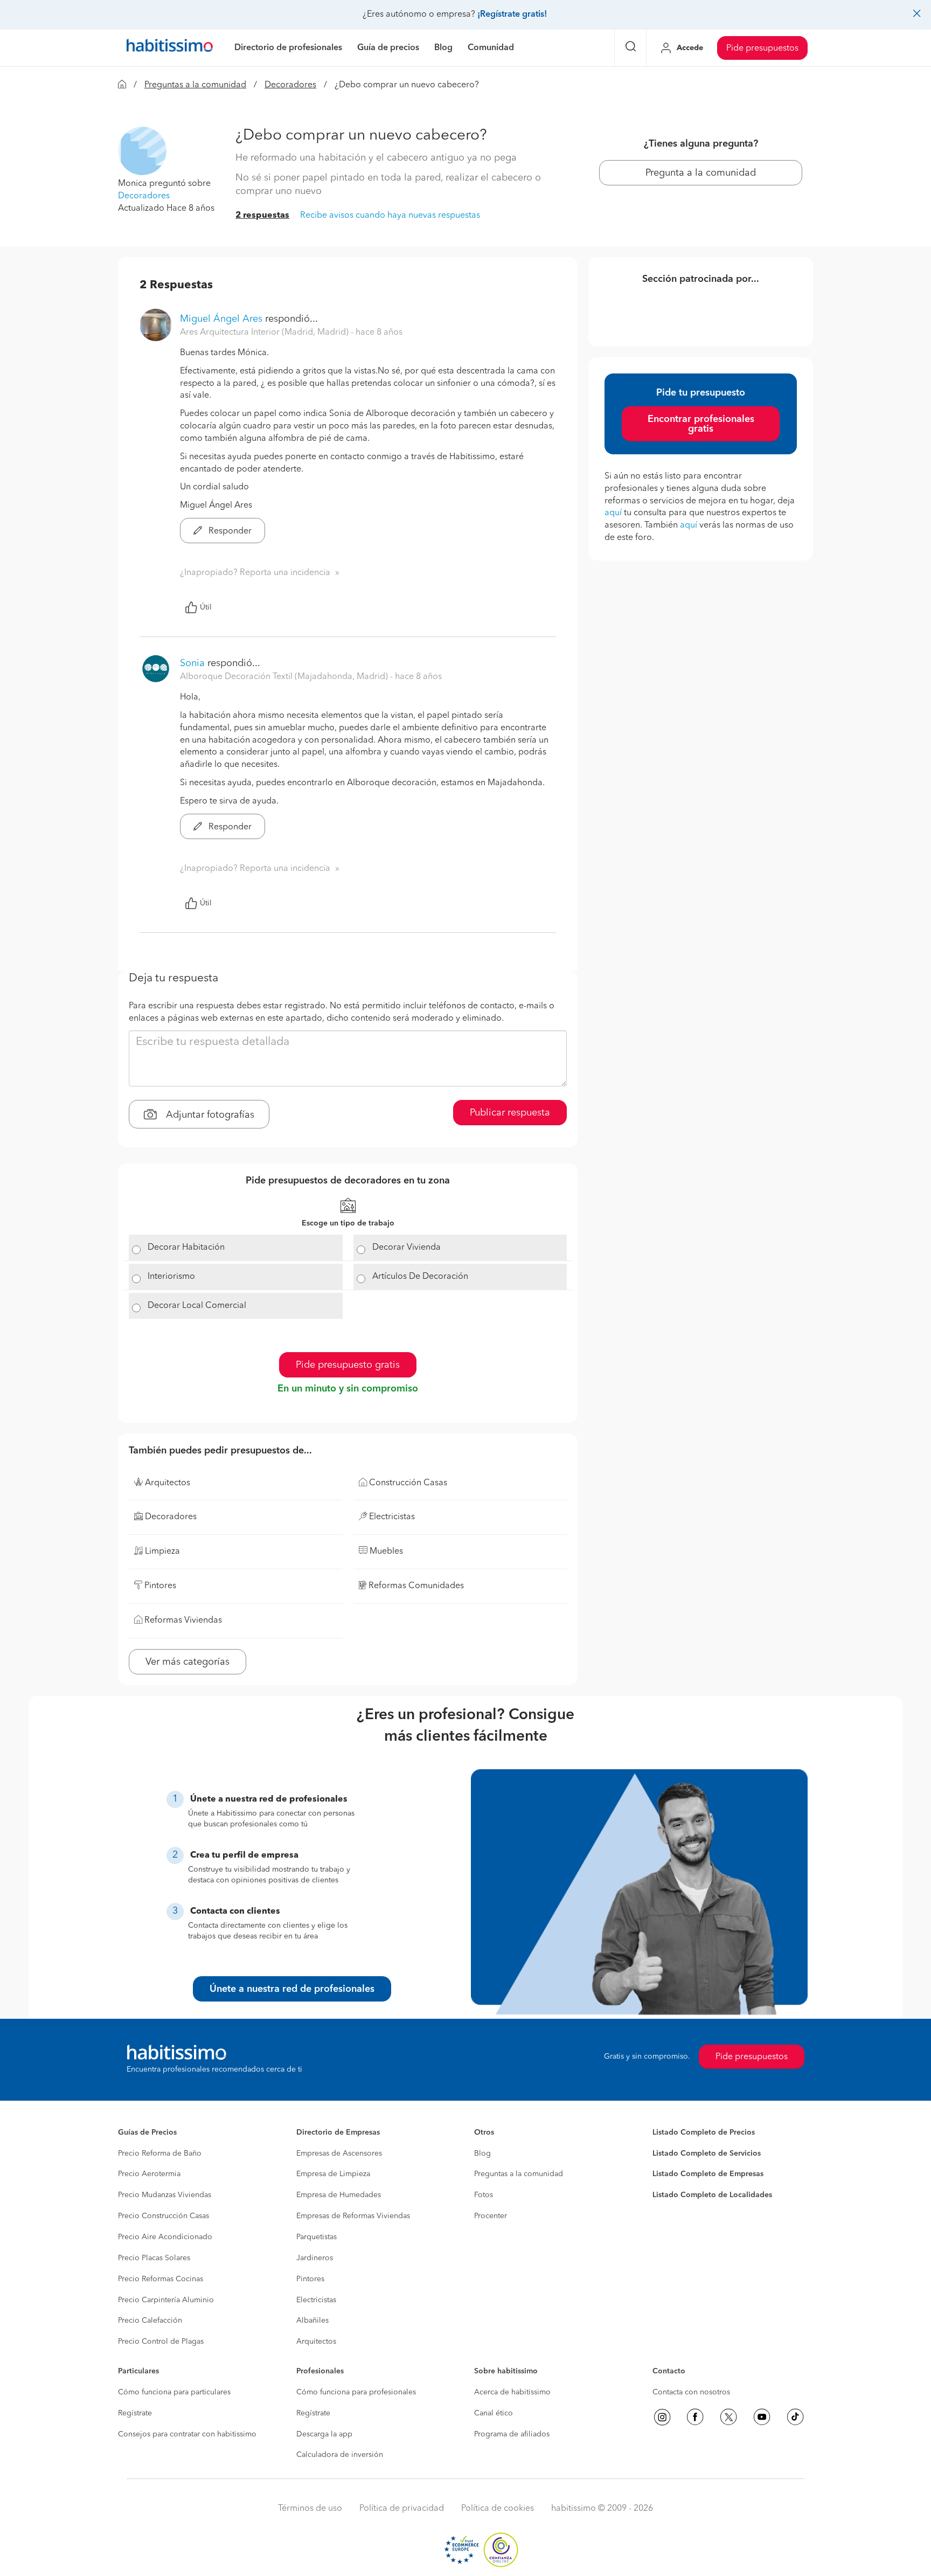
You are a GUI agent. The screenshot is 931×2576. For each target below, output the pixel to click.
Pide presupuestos (762, 49)
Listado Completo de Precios (704, 2132)
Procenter (491, 2216)
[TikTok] (795, 2417)
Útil (206, 607)
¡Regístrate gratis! (512, 15)
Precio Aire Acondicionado (165, 2237)
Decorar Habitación (186, 1248)
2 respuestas (262, 216)
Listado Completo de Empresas (708, 2174)
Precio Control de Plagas (161, 2342)
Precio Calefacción (150, 2321)
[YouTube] (762, 2417)
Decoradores (290, 85)
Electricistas (316, 2300)
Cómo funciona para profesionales (356, 2392)
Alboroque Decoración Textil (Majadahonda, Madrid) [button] (285, 677)
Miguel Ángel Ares (221, 319)
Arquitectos (316, 2342)
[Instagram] (662, 2417)
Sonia (192, 663)
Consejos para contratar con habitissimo (187, 2434)
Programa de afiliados (512, 2434)
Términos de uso (310, 2509)
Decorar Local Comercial (197, 1306)
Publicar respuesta (510, 1113)
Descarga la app (324, 2434)
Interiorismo (171, 1277)
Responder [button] (229, 531)
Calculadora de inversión (340, 2455)
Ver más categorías (187, 1662)
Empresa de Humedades (339, 2195)
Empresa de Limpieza (333, 2174)
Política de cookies (498, 2509)
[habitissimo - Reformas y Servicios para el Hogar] (170, 48)
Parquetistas (317, 2237)
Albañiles (312, 2321)
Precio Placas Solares (154, 2258)
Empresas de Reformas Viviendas (353, 2216)
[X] (728, 2417)
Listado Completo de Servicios (707, 2153)
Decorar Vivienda (407, 1248)
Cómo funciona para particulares (174, 2392)
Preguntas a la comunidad (195, 85)
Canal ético (494, 2413)
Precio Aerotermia (149, 2174)
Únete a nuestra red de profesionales (292, 1989)
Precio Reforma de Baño (160, 2153)
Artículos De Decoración (420, 1277)
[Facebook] (695, 2417)
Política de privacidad (402, 2509)
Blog (482, 2153)
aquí (613, 513)
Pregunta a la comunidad (701, 173)
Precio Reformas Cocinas (161, 2279)
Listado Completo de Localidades (712, 2195)
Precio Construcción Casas (164, 2216)
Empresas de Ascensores (339, 2153)
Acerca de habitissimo (512, 2392)
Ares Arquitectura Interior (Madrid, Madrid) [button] (265, 333)
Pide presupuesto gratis (348, 1365)
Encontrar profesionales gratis (701, 424)
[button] (142, 151)
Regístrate (135, 2413)
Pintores (310, 2279)
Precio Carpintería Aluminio (166, 2300)
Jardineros (315, 2258)
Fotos (484, 2195)
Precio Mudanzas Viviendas (165, 2195)
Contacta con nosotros (691, 2392)
